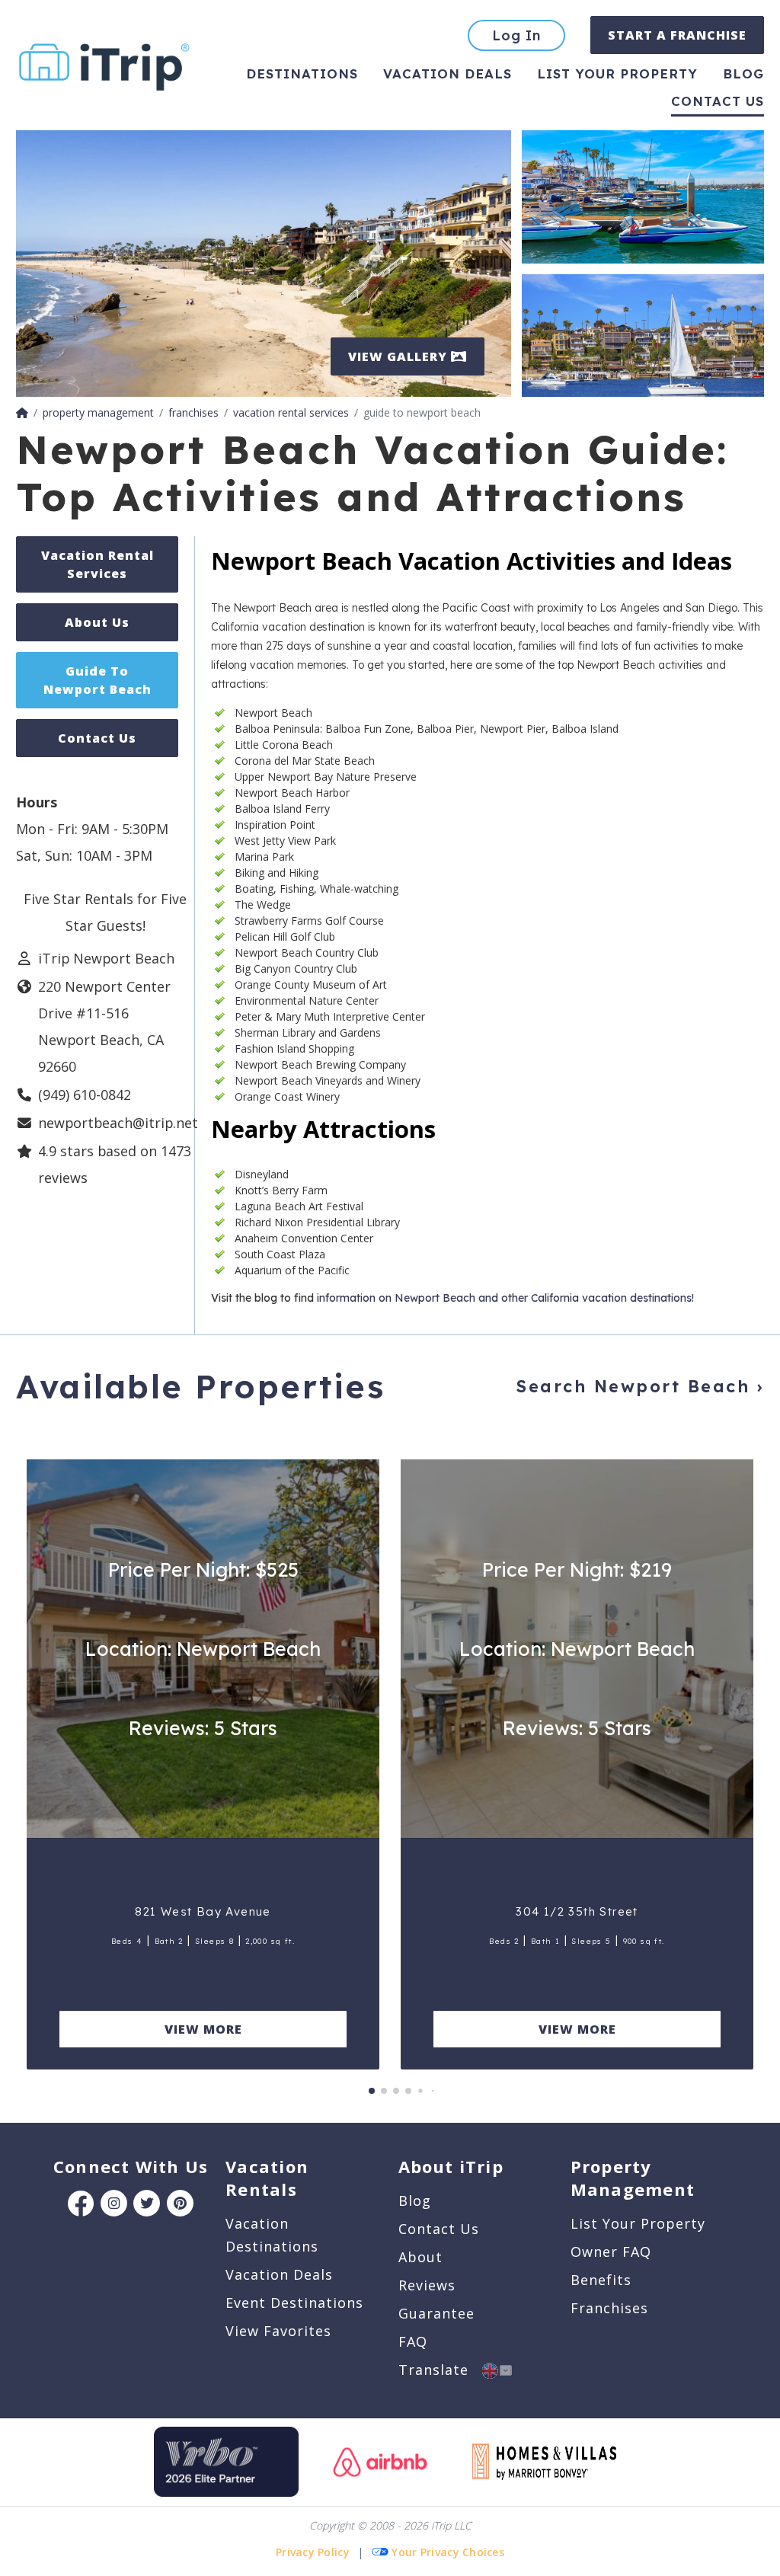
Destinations (302, 74)
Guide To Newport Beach (97, 680)
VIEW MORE (203, 2029)
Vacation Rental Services (97, 564)
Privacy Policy (313, 2552)
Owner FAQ (611, 2252)
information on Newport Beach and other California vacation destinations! (504, 1298)
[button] (372, 2091)
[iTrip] (104, 64)
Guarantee (436, 2313)
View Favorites (278, 2331)
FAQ (413, 2341)
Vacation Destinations (272, 2235)
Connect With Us (131, 2166)
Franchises (609, 2308)
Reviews (427, 2285)
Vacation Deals (448, 74)
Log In (516, 35)
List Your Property (617, 74)
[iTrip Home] (22, 412)
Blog (743, 74)
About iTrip (451, 2166)
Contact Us (97, 738)
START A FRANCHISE (677, 35)
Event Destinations (294, 2303)
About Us (97, 622)
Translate (440, 2370)
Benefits (601, 2280)
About (420, 2257)
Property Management (633, 2178)
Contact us (718, 101)
